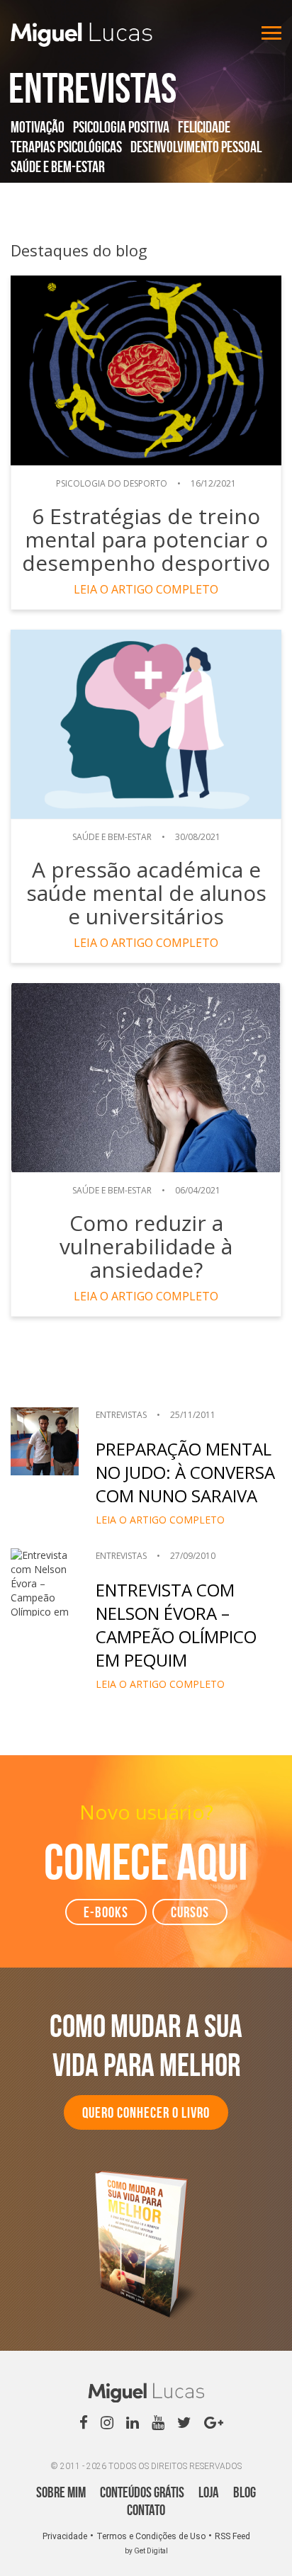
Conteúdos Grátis (142, 2492)
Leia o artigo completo (146, 589)
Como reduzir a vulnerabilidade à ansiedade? (146, 1246)
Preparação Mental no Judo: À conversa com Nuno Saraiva (185, 1472)
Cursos (190, 1912)
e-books (106, 1912)
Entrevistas (121, 1415)
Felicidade (204, 127)
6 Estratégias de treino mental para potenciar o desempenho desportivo (146, 539)
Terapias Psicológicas (66, 147)
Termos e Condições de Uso (151, 2536)
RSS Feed (232, 2536)
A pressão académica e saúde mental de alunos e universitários (146, 893)
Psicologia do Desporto (112, 483)
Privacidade (65, 2536)
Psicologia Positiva (121, 127)
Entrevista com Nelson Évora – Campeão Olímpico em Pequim (176, 1625)
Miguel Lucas (82, 35)
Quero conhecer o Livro (146, 2112)
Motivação (38, 127)
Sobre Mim (61, 2492)
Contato (146, 2510)
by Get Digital (146, 2551)
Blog (245, 2492)
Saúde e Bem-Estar (58, 166)
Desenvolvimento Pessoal (196, 147)
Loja (209, 2492)
